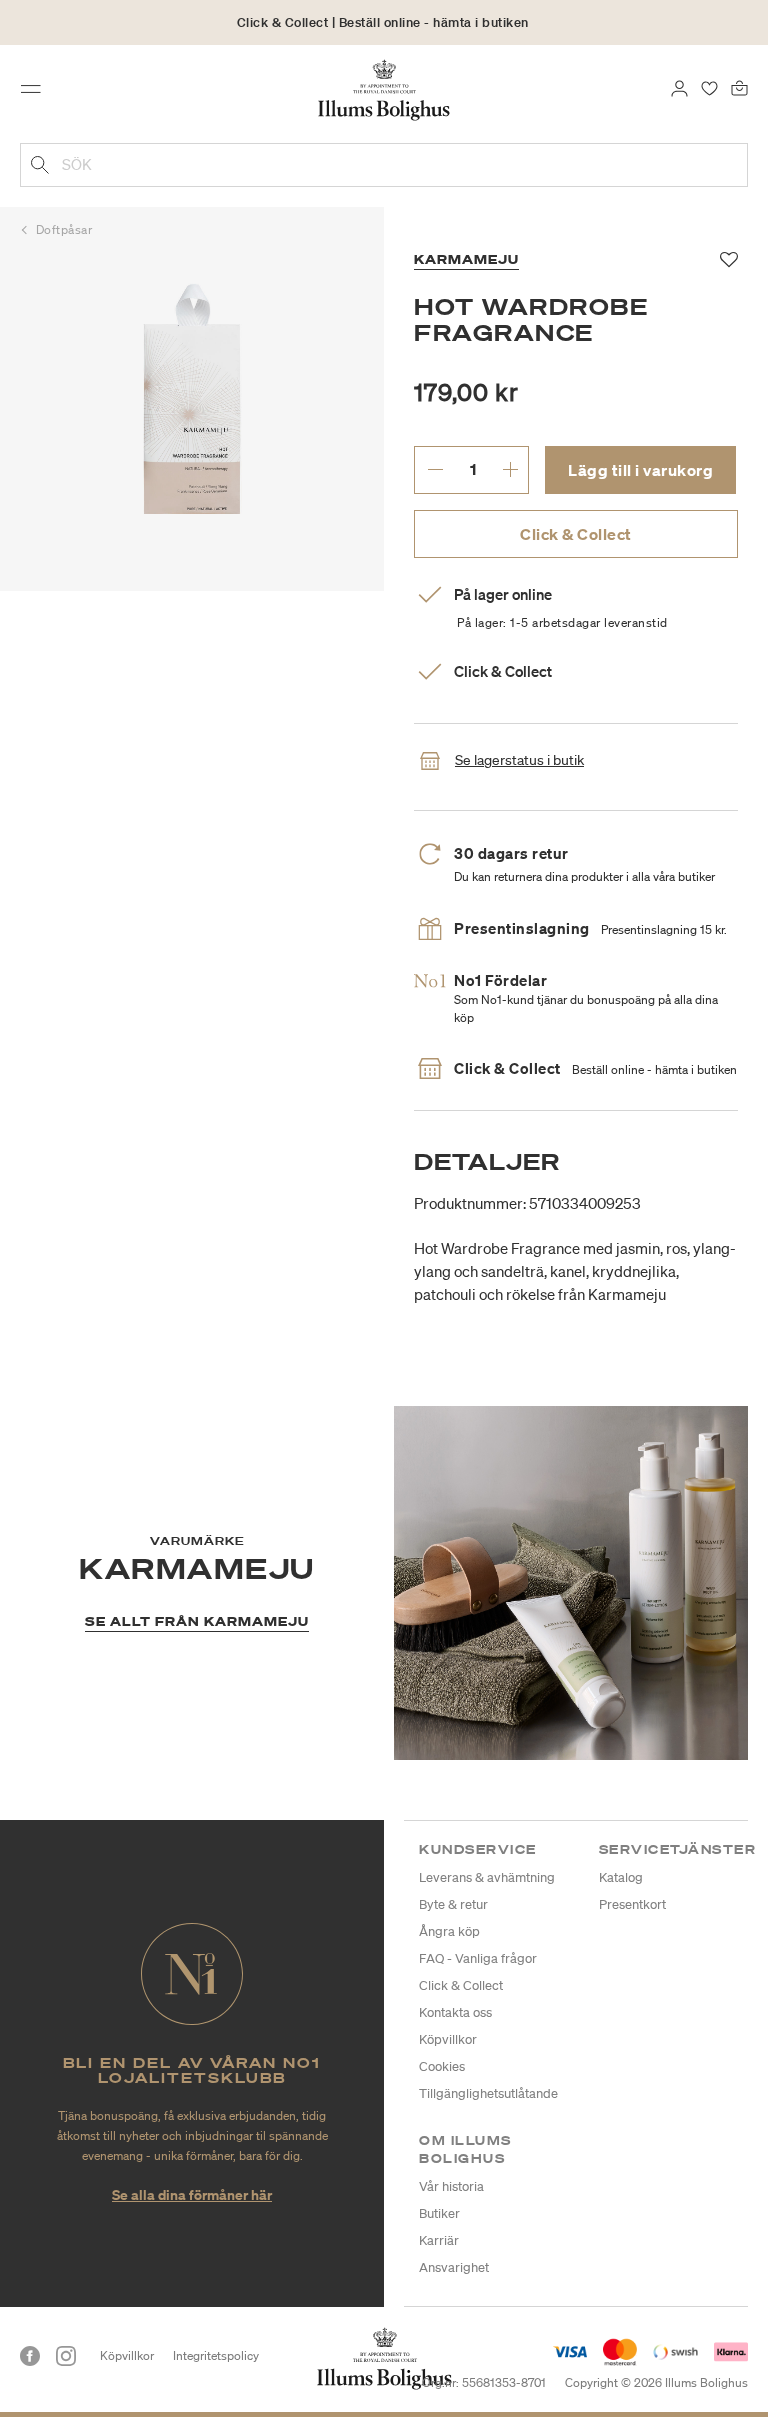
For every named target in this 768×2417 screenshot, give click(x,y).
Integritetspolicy (216, 2355)
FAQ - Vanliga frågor (478, 1958)
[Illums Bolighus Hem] (384, 89)
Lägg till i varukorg (640, 470)
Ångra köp (449, 1931)
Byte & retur (453, 1904)
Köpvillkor (448, 2039)
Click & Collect (576, 534)
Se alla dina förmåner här (192, 2194)
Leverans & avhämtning (487, 1877)
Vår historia (451, 2186)
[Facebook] (30, 2356)
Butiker (439, 2213)
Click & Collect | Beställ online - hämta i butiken (383, 22)
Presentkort (632, 1904)
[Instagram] (66, 2356)
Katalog (621, 1877)
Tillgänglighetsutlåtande (488, 2093)
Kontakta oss (455, 2012)
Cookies (442, 2066)
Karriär (439, 2240)
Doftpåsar (64, 229)
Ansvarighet (454, 2267)
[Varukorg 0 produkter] (739, 87)
